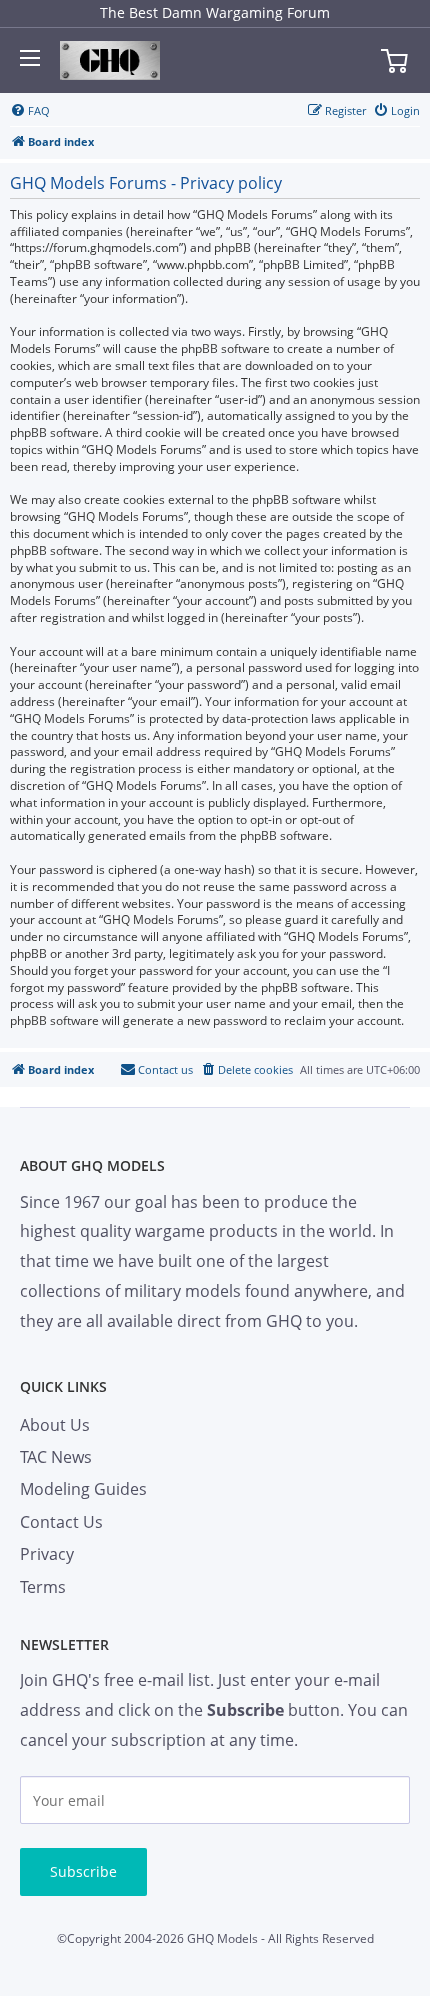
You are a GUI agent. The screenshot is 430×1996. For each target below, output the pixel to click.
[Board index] (110, 61)
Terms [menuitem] (43, 1587)
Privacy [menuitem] (47, 1554)
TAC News (56, 1457)
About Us (55, 1425)
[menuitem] (30, 111)
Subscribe (83, 1871)
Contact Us (61, 1522)
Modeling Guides (83, 1489)
